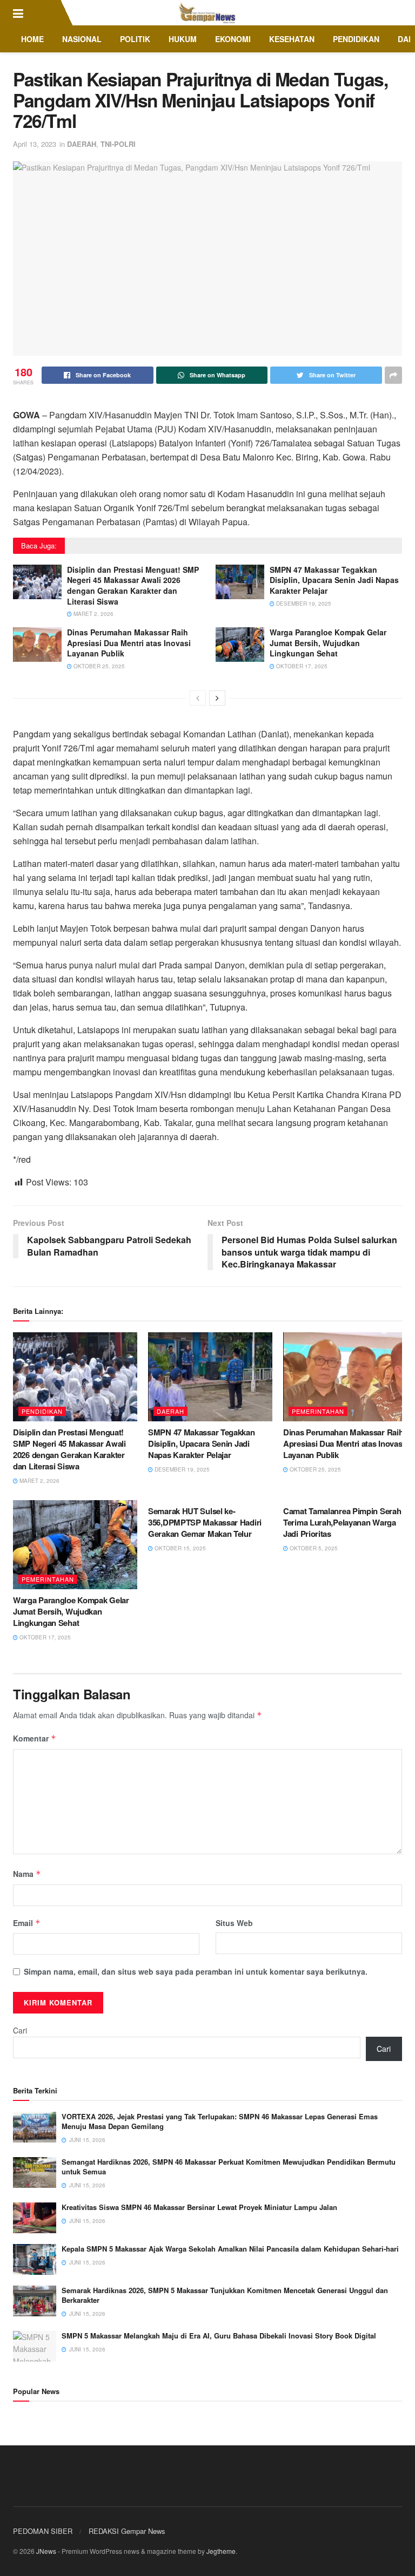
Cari (20, 2030)
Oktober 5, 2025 (313, 1548)
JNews (46, 2551)
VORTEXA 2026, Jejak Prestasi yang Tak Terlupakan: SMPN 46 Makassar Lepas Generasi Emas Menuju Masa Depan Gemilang (220, 2121)
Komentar (35, 1738)
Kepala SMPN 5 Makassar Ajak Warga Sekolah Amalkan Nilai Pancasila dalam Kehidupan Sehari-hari (230, 2249)
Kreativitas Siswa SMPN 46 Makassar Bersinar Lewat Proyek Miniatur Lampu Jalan (199, 2207)
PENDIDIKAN (356, 39)
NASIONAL (82, 39)
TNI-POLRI (118, 144)
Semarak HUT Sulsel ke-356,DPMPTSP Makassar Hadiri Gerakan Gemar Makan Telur (205, 1522)
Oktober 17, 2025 (301, 666)
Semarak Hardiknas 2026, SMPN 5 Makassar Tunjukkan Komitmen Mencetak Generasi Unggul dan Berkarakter (225, 2295)
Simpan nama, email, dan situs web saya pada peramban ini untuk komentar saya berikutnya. (196, 1971)
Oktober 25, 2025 (98, 666)
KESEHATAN (292, 39)
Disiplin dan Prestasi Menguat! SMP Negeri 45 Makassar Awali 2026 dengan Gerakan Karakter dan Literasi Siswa (133, 585)
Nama (27, 1874)
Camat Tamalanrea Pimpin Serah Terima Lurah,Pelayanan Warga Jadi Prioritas (342, 1522)
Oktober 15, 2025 (179, 1548)
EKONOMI (233, 39)
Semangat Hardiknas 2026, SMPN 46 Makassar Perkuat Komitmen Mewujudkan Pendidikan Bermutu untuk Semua (229, 2167)
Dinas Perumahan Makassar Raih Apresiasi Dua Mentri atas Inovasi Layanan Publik (129, 643)
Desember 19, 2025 (303, 604)
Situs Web (234, 1923)
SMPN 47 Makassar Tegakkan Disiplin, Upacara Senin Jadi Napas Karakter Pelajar (334, 580)
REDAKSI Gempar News (127, 2531)
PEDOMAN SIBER (43, 2531)
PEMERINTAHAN (318, 1411)
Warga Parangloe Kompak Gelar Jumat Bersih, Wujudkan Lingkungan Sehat (328, 643)
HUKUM (183, 39)
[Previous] (198, 698)
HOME (32, 39)
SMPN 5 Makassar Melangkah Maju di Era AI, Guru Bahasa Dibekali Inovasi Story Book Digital (219, 2336)
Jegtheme (221, 2551)
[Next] (217, 698)
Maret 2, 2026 (93, 614)
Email (27, 1923)
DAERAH (82, 144)
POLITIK (135, 39)
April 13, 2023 (35, 144)
